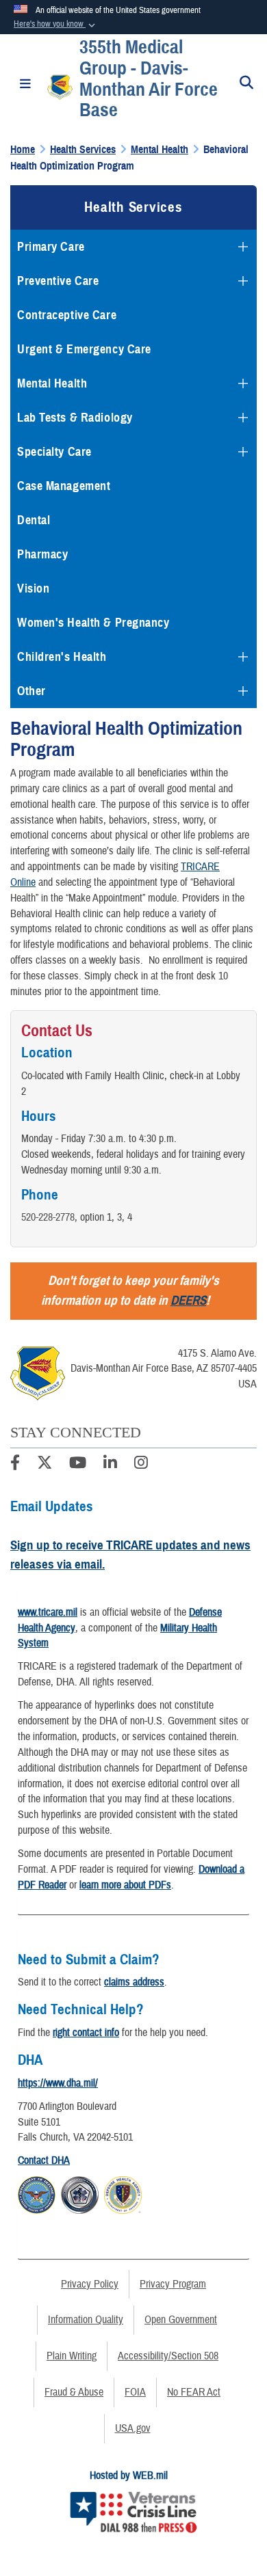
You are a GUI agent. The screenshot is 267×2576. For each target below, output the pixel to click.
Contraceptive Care (67, 315)
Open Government (181, 2320)
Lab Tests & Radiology (75, 418)
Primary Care (51, 247)
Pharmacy (42, 554)
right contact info (86, 2033)
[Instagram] (141, 1465)
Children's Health (62, 657)
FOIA (135, 2392)
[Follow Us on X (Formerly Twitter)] (44, 1465)
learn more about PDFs (125, 1885)
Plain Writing (72, 2356)
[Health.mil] (80, 2193)
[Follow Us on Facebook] (15, 1465)
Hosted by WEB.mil (129, 2476)
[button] (56, 25)
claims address (134, 1982)
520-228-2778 (48, 1217)
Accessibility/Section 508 (168, 2356)
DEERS (188, 1300)
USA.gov (133, 2428)
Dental (34, 520)
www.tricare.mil (48, 1612)
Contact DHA (44, 2160)
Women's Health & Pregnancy (93, 623)
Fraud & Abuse (74, 2392)
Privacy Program (173, 2284)
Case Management (64, 486)
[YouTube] (78, 1465)
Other (31, 691)
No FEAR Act (194, 2392)
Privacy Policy (90, 2284)
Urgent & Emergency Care (84, 349)
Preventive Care (58, 281)
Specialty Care (54, 452)
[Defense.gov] (37, 2193)
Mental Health (52, 383)
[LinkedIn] (110, 1465)
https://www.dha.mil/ (58, 2083)
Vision (33, 588)
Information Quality (86, 2320)
